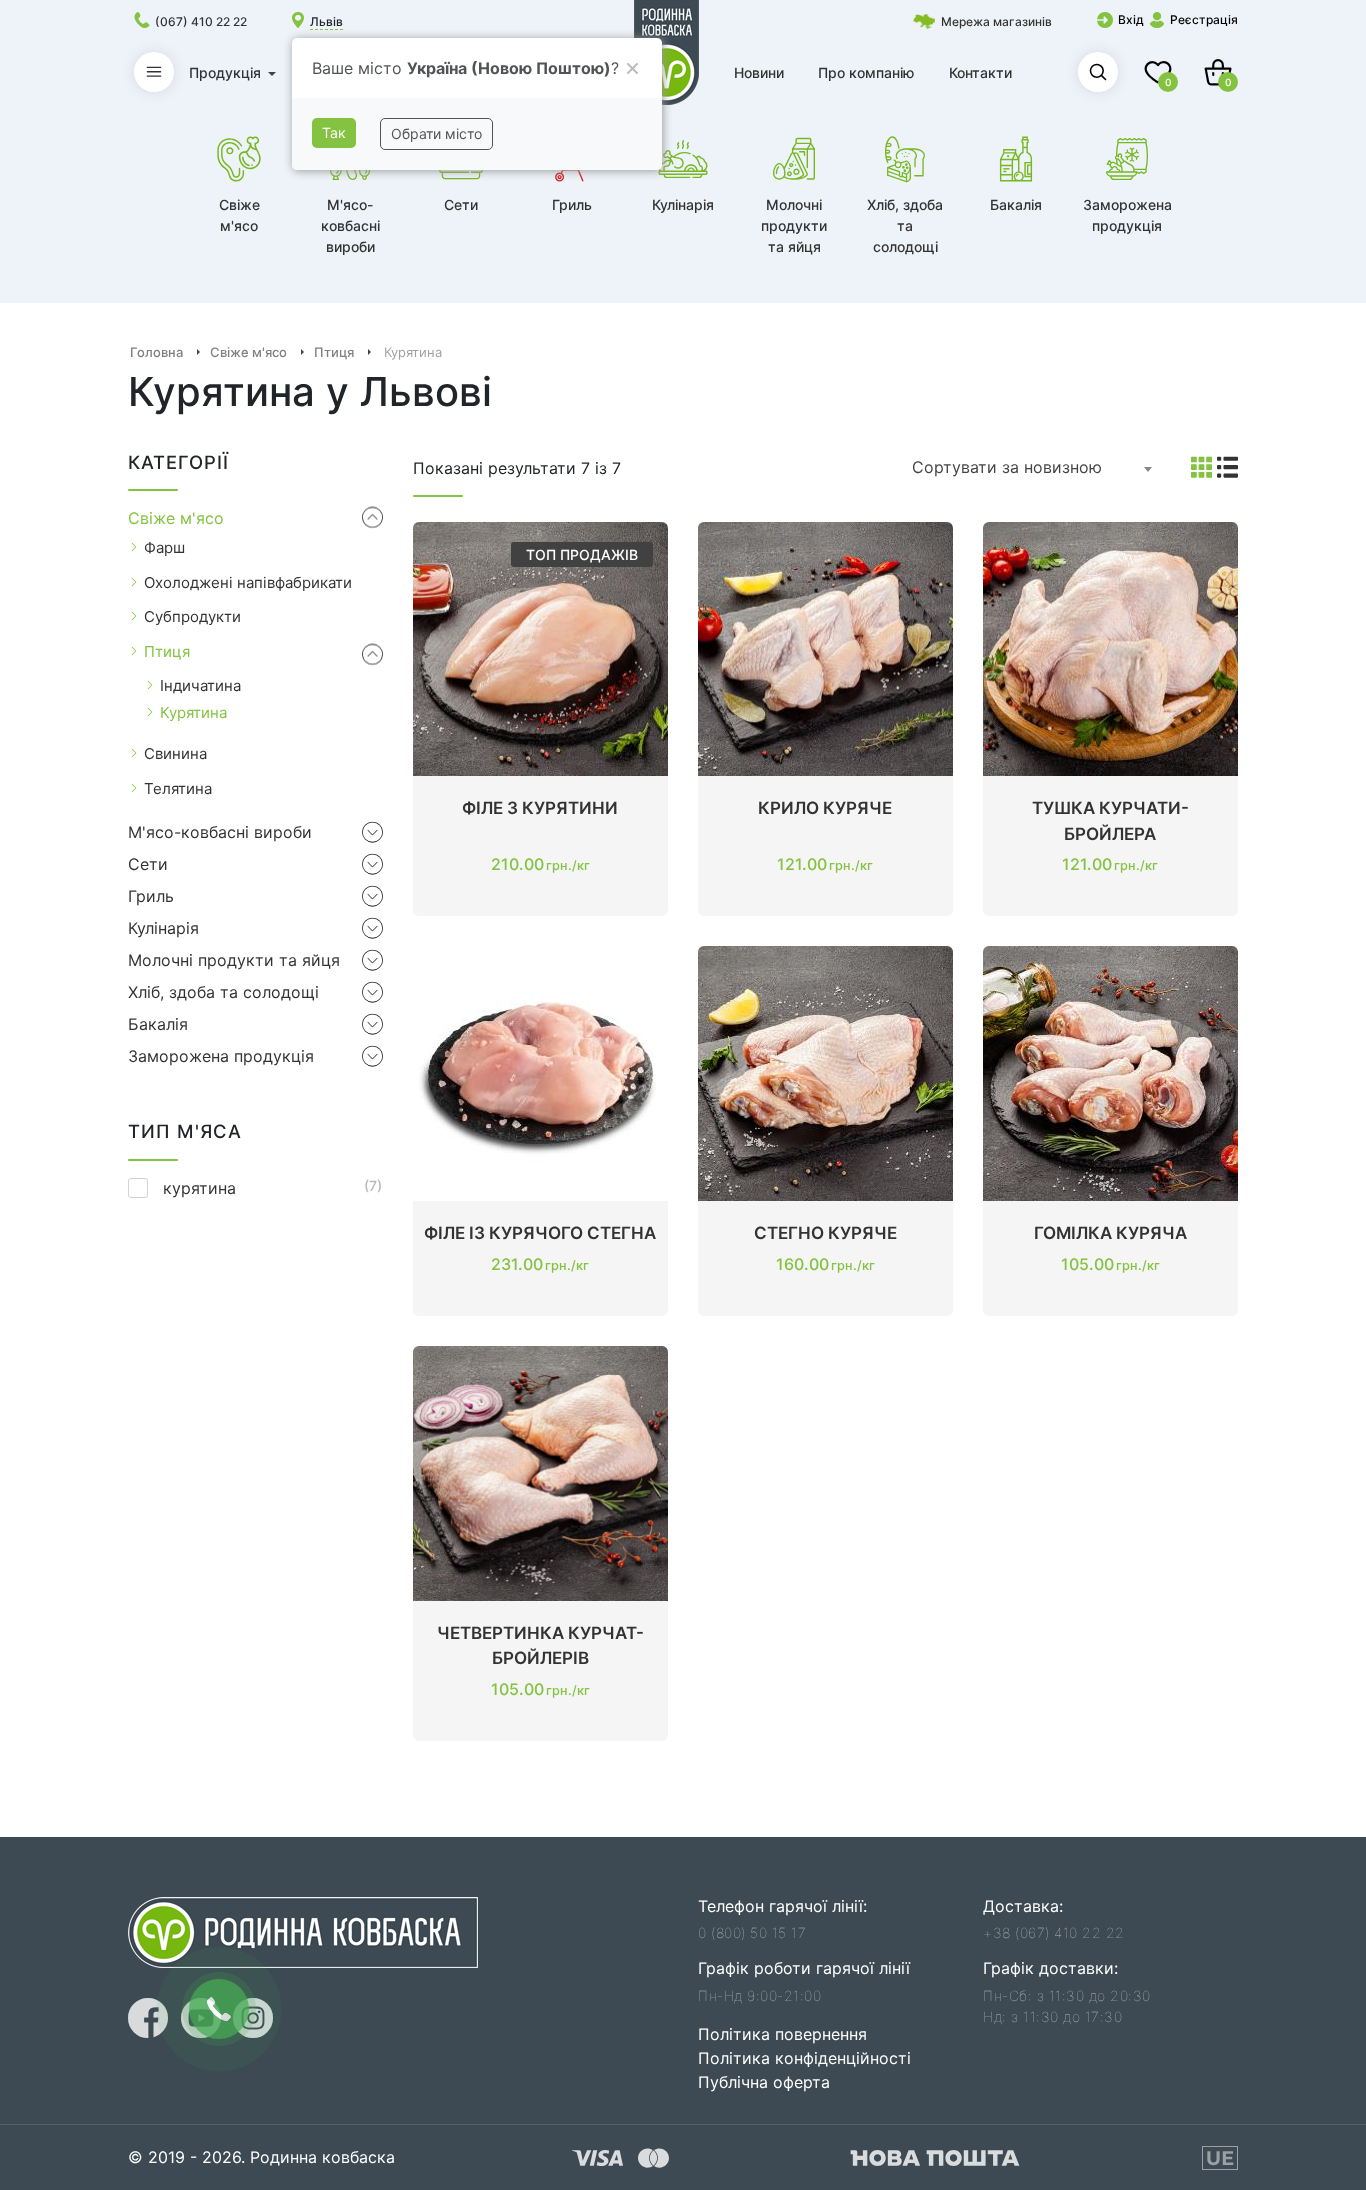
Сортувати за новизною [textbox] (1007, 467)
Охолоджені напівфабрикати (248, 582)
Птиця (167, 651)
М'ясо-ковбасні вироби (220, 832)
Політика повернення (782, 2034)
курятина (199, 1188)
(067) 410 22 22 (201, 21)
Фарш (164, 547)
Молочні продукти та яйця (234, 960)
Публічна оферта (764, 2082)
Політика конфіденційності (804, 2058)
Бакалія (158, 1024)
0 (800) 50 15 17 (752, 1932)
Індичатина (200, 685)
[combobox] (1033, 468)
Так (334, 132)
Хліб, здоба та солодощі (223, 992)
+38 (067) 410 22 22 (1054, 1932)
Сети (148, 864)
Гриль (151, 896)
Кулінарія (163, 928)
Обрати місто (436, 133)
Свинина (175, 753)
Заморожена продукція (221, 1056)
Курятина (193, 712)
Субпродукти (192, 616)
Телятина (178, 788)
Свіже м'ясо (176, 518)
